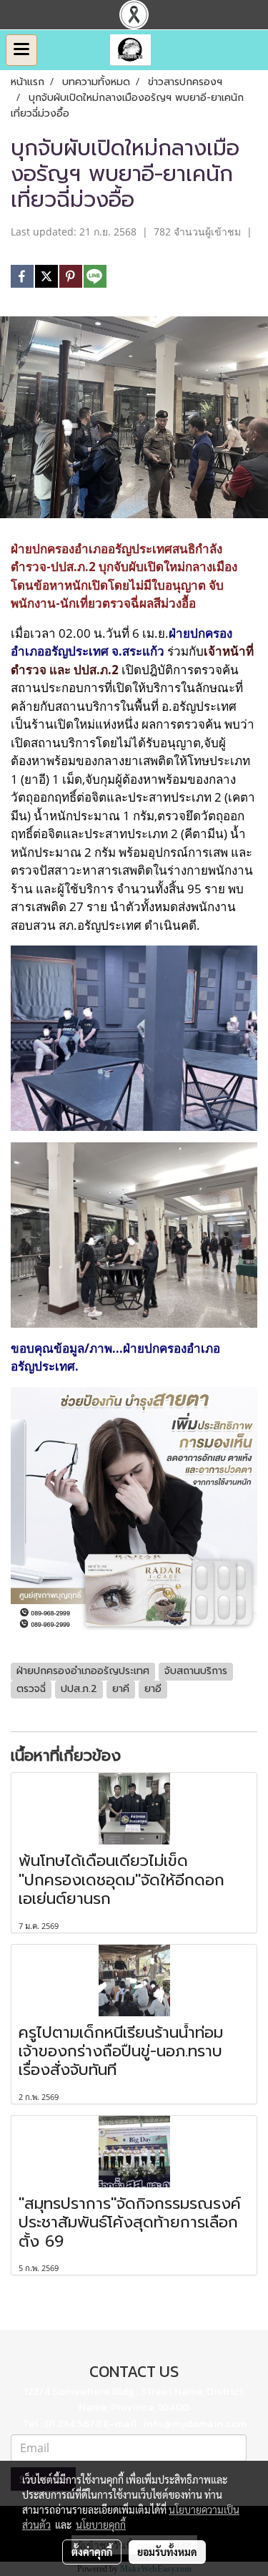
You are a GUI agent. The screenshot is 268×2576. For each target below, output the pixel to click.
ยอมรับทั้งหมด (167, 2552)
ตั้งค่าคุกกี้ (92, 2552)
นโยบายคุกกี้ (101, 2524)
